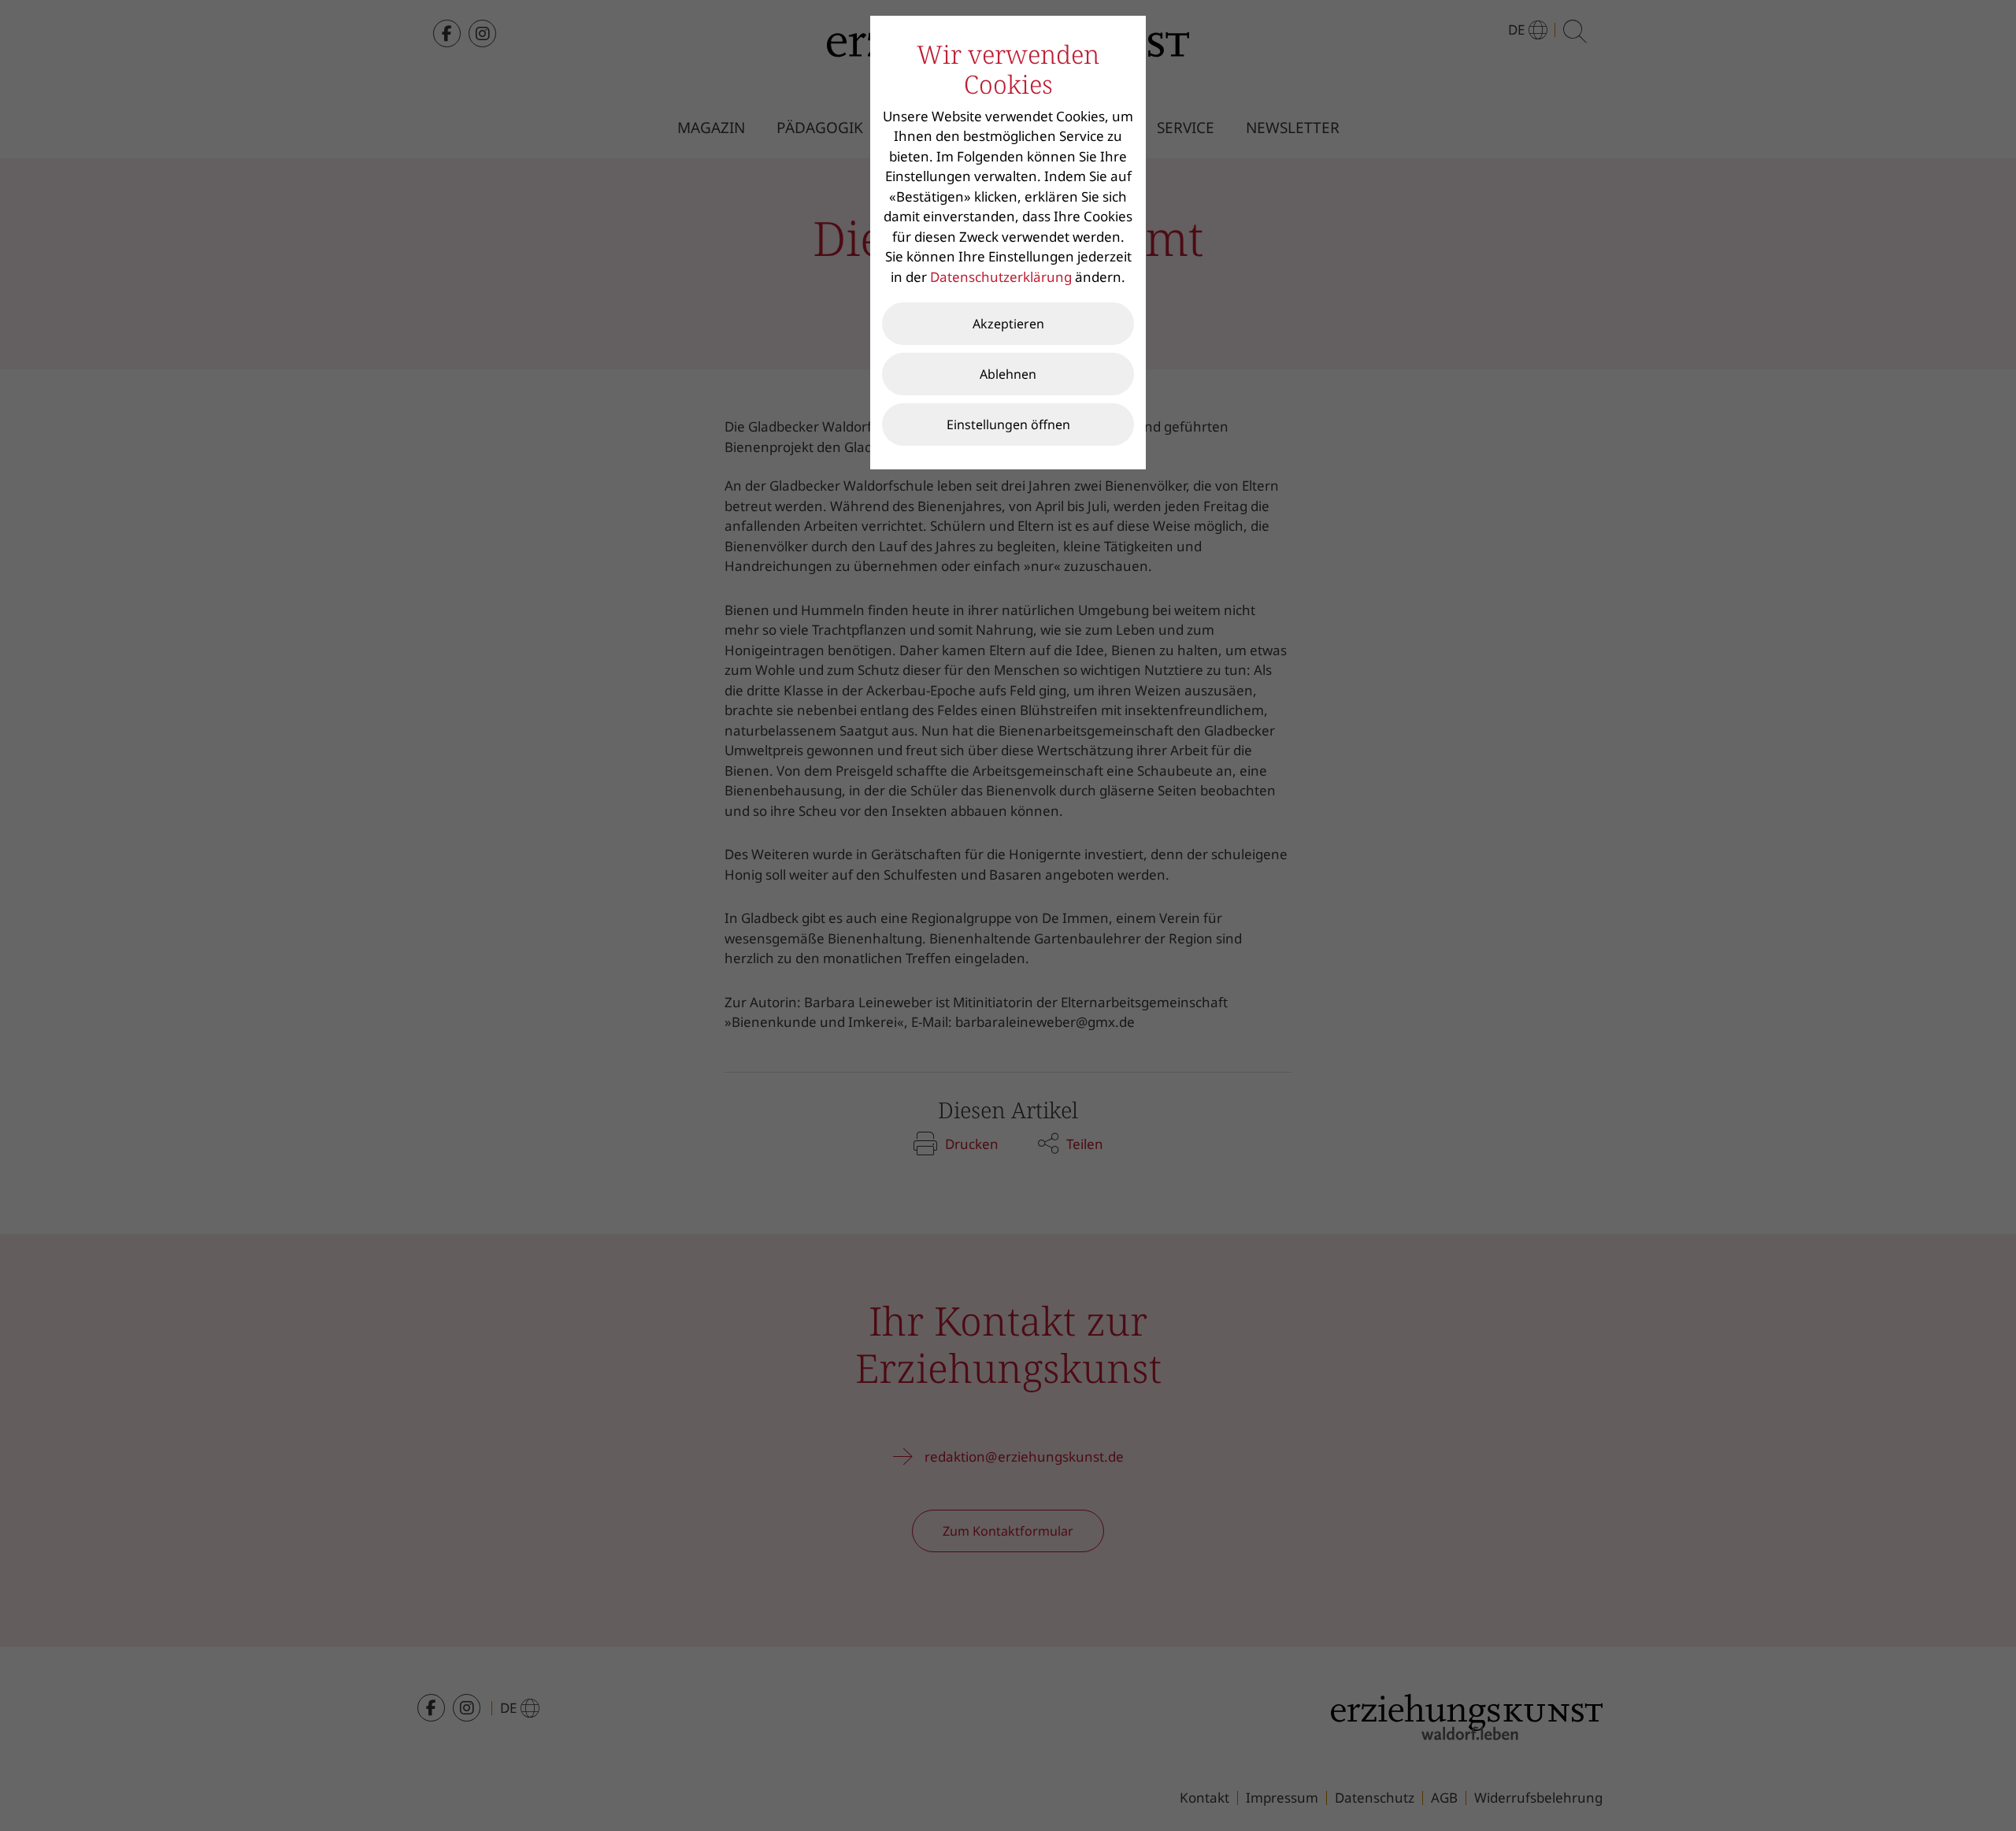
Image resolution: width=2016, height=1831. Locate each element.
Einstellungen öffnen (1008, 424)
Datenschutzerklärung (1001, 277)
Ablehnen (1008, 374)
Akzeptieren (1008, 324)
